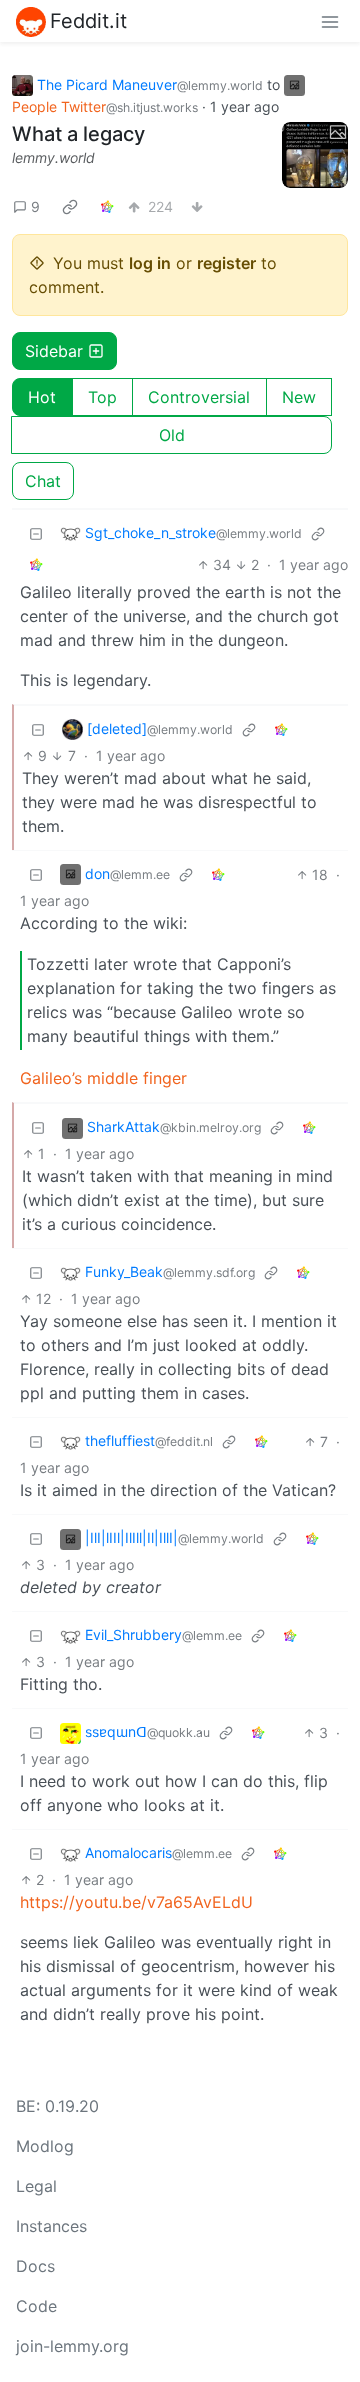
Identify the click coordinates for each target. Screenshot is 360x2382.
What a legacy (78, 134)
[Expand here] (315, 155)
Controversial (199, 397)
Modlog (45, 2146)
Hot (42, 397)
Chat (43, 481)
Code (36, 2306)
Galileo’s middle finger (103, 1078)
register (226, 263)
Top (102, 397)
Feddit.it (88, 21)
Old (172, 435)
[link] (70, 207)
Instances (51, 2226)
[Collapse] (36, 533)
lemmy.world (53, 157)
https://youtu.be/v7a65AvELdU (136, 1902)
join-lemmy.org (72, 2346)
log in (150, 263)
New (299, 397)
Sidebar (54, 351)
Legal (36, 2186)
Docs (35, 2266)
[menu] (330, 21)
